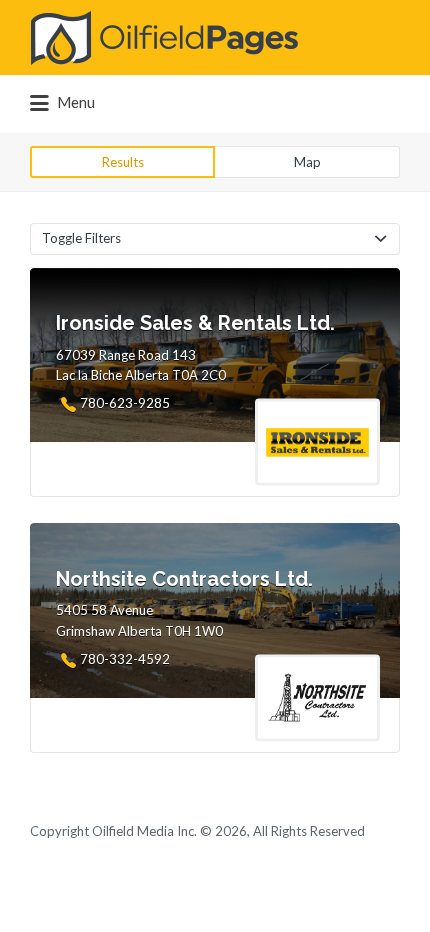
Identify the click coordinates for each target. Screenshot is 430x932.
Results (123, 162)
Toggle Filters (81, 238)
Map (307, 162)
